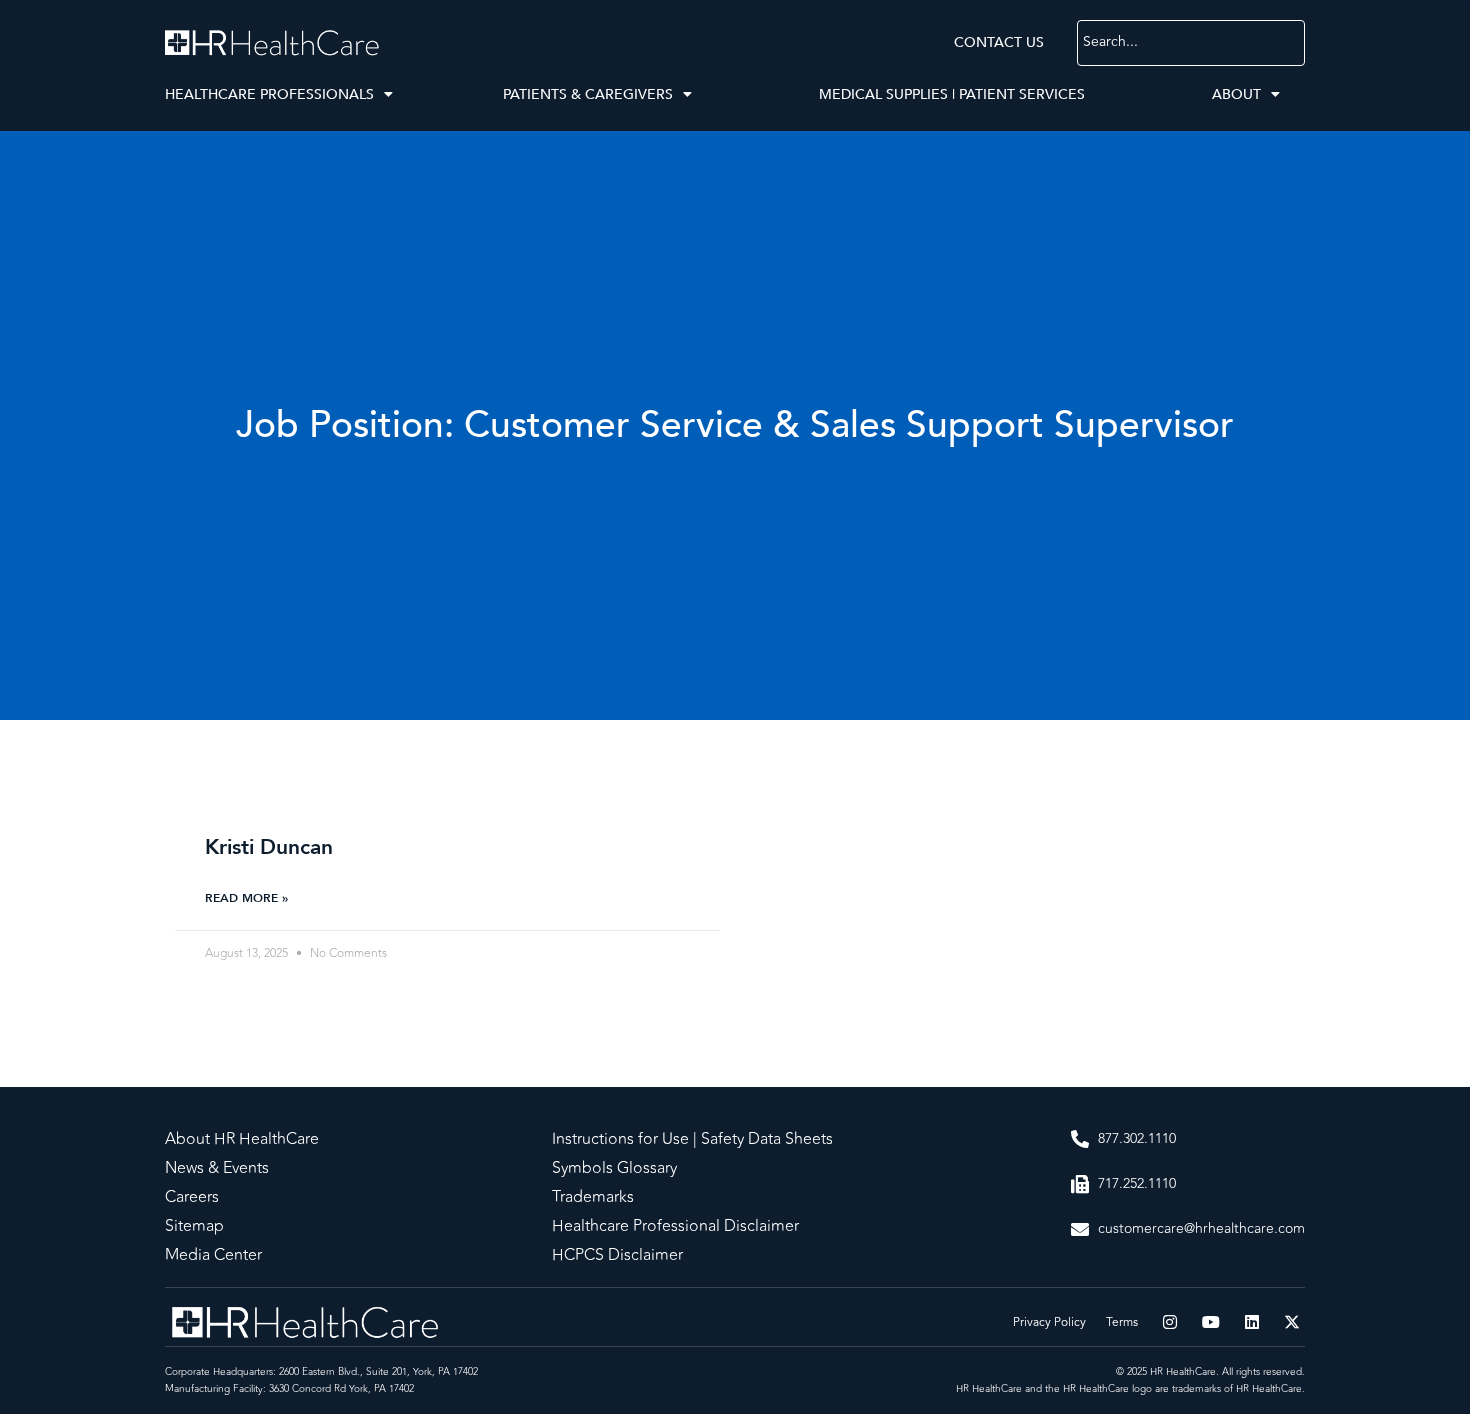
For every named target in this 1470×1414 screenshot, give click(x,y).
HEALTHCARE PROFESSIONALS (269, 94)
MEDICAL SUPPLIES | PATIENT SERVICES (952, 94)
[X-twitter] (1292, 1322)
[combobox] (1191, 43)
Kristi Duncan (269, 847)
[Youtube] (1211, 1322)
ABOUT (1236, 94)
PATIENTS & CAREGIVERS (588, 94)
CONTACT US (999, 42)
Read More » (246, 898)
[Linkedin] (1252, 1322)
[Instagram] (1171, 1322)
